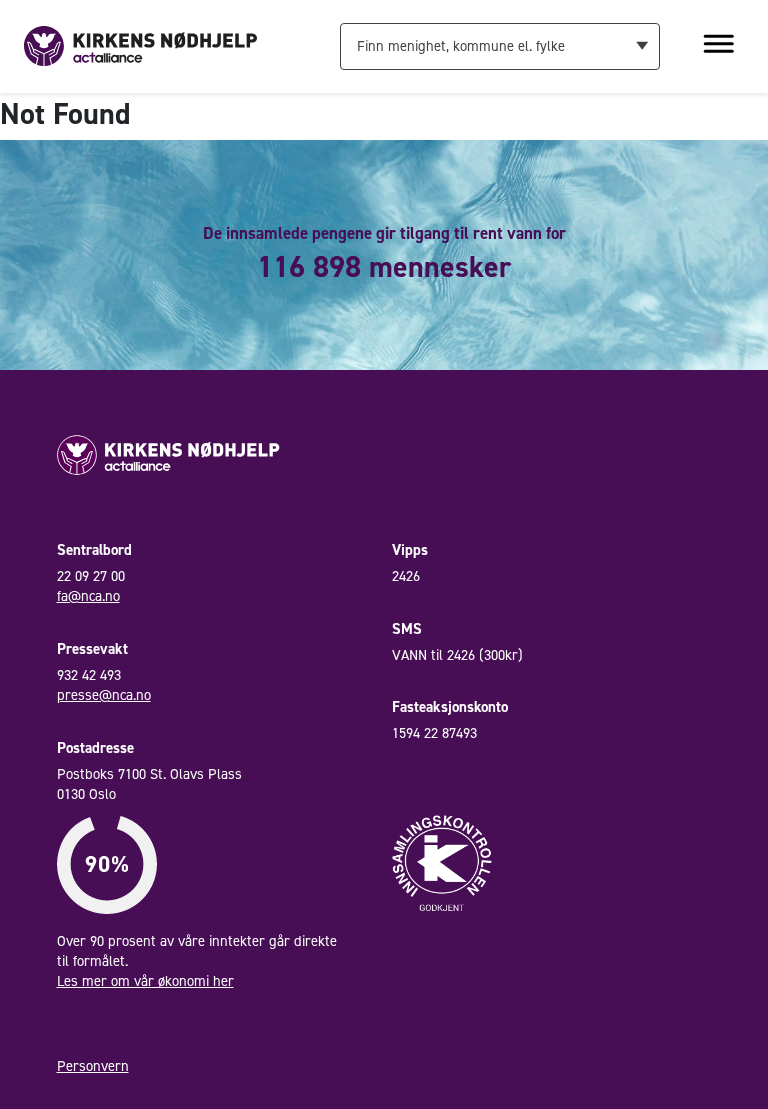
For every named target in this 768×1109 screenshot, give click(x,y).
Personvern (93, 1066)
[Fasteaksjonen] (140, 45)
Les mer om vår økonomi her (145, 981)
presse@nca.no (104, 695)
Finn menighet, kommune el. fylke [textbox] (461, 46)
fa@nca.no (88, 596)
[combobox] (499, 46)
